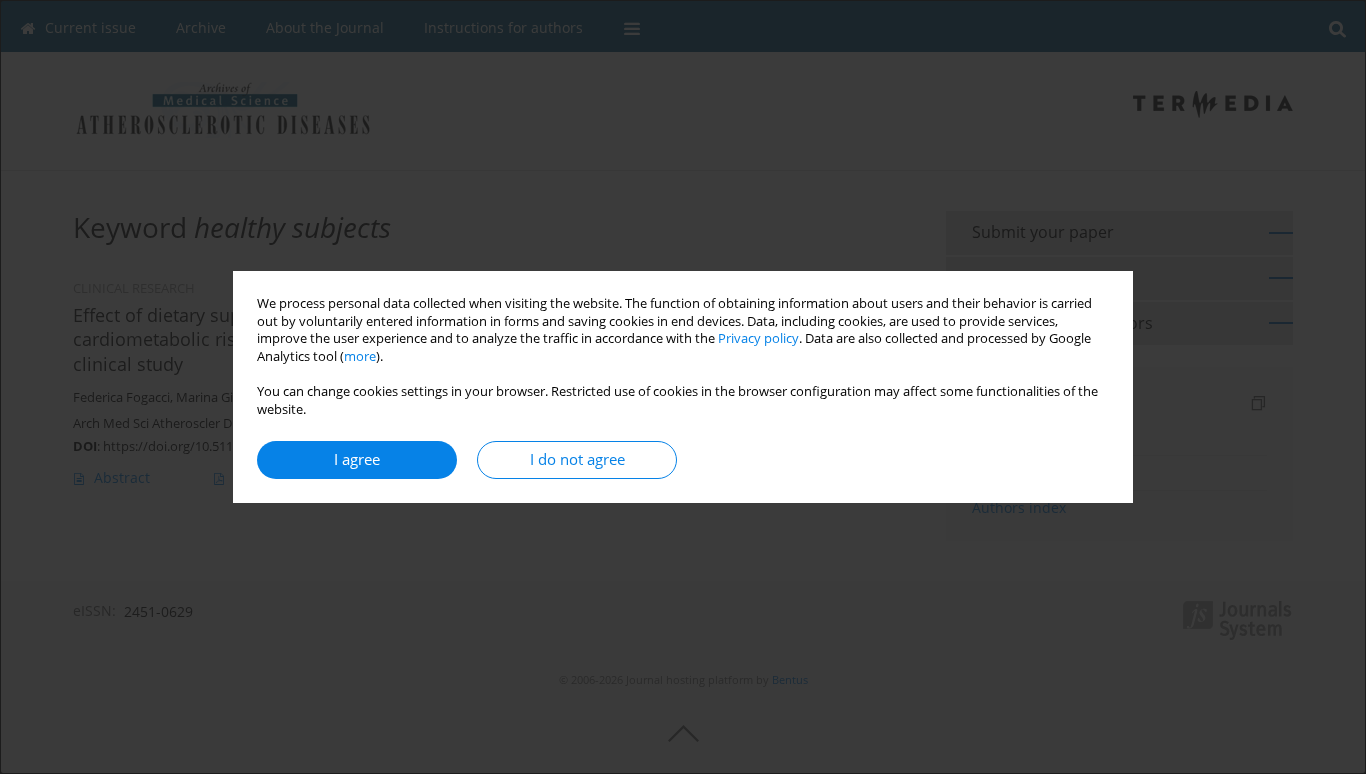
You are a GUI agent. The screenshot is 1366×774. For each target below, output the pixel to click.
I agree (357, 459)
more (360, 356)
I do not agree (577, 459)
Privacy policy (758, 338)
